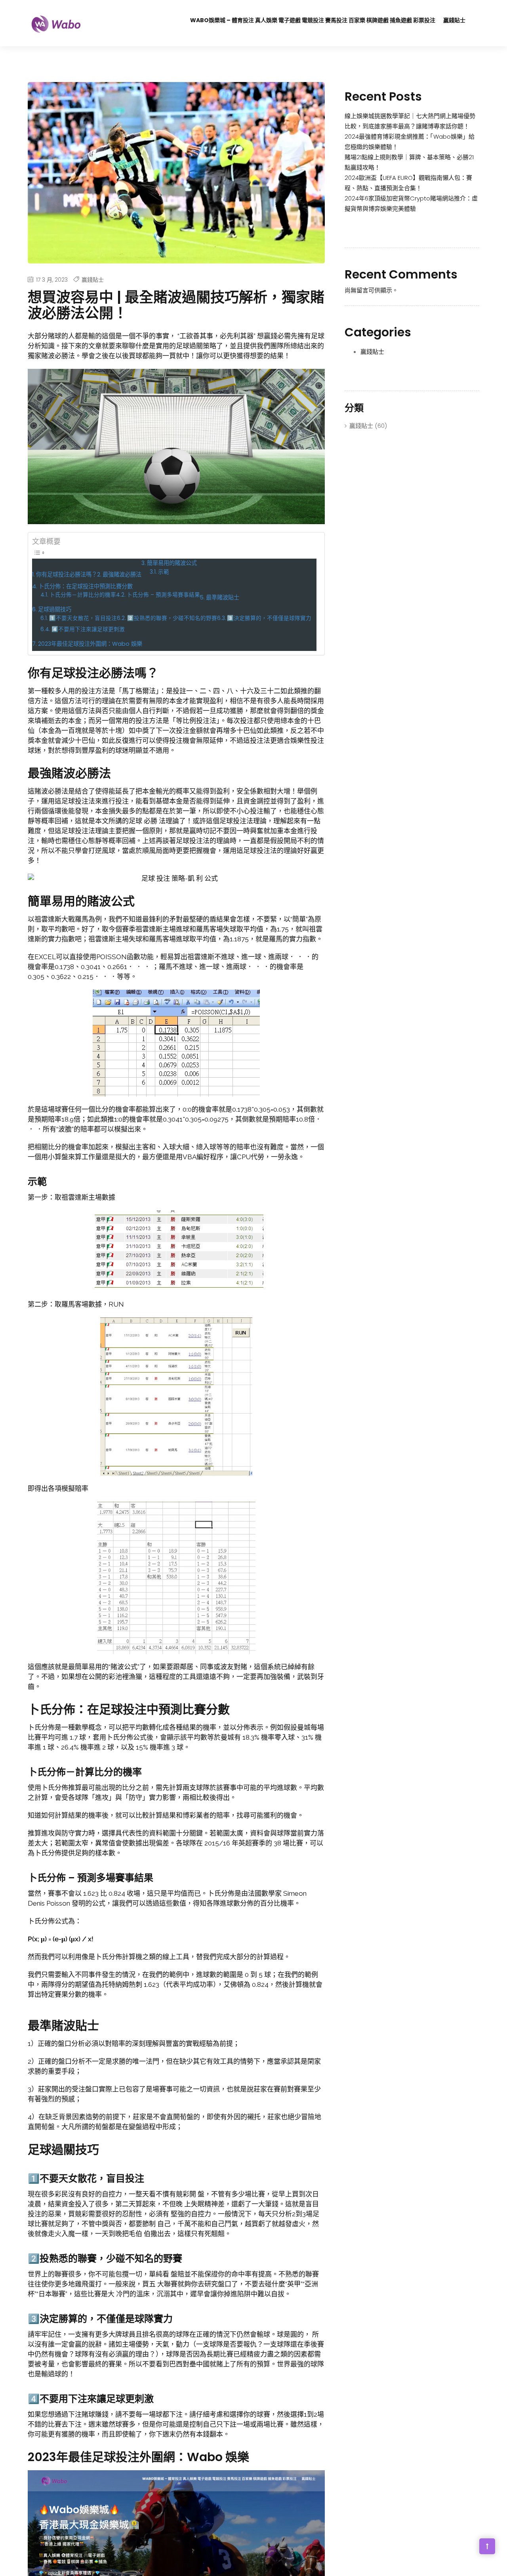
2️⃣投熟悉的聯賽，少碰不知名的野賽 (172, 618)
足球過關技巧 (55, 609)
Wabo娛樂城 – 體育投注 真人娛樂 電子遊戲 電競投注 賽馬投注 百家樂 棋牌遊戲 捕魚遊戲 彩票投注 (313, 20)
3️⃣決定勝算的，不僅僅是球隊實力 (269, 618)
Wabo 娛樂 (218, 2457)
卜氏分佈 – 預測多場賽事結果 (163, 595)
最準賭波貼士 (223, 597)
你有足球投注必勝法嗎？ (67, 574)
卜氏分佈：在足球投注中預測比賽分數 (86, 586)
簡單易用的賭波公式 (172, 563)
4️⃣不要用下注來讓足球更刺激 (88, 629)
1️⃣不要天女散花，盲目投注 (83, 618)
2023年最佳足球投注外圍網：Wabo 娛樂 (90, 644)
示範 (164, 572)
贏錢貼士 (454, 20)
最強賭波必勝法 (122, 574)
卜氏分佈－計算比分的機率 (83, 595)
